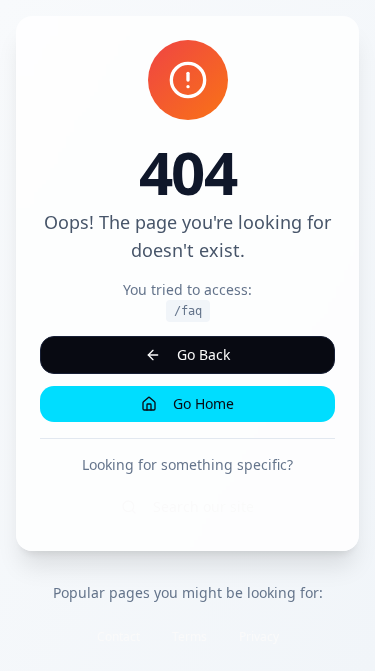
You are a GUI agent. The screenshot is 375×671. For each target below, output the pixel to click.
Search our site (203, 506)
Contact (118, 636)
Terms (189, 636)
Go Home (203, 403)
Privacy (259, 636)
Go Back (203, 354)
